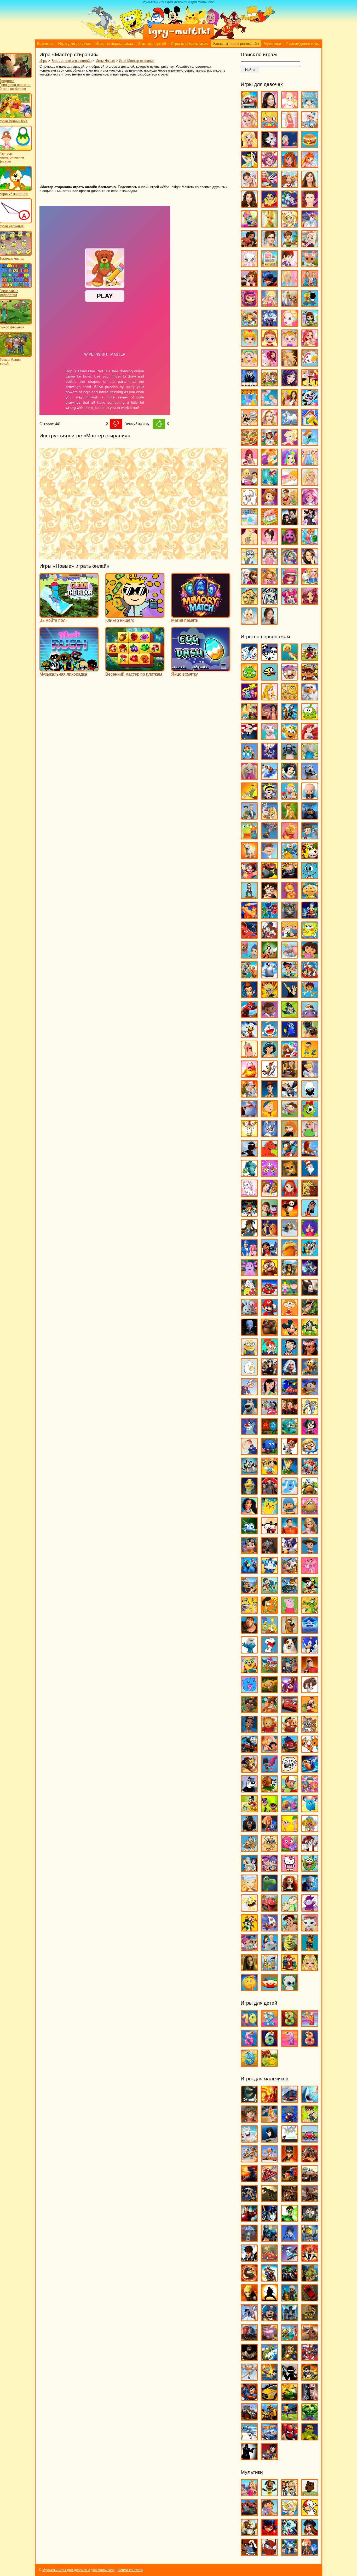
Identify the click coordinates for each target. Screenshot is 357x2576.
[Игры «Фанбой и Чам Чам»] (269, 1810)
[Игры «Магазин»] (249, 324)
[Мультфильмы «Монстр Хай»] (290, 2534)
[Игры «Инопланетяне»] (249, 2239)
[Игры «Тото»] (290, 543)
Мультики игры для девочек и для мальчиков (78, 2570)
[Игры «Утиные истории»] (249, 1810)
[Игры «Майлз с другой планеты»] (310, 1274)
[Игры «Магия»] (269, 324)
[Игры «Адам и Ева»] (290, 698)
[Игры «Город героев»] (249, 936)
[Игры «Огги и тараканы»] (249, 1433)
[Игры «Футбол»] (290, 2418)
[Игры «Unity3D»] (249, 2100)
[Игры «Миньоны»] (249, 1353)
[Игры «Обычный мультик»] (310, 1413)
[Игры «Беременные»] (290, 126)
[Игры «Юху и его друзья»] (290, 1989)
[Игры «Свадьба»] (310, 483)
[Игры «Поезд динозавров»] (310, 1492)
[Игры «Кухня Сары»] (290, 265)
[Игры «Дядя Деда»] (249, 1055)
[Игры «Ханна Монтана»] (310, 563)
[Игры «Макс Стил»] (249, 2259)
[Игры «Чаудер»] (310, 1909)
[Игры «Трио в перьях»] (249, 1770)
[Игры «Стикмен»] (290, 2378)
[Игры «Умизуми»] (310, 1790)
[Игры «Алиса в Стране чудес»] (249, 718)
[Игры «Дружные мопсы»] (310, 1035)
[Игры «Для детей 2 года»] (269, 2025)
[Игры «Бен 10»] (310, 2120)
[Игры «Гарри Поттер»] (269, 897)
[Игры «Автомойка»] (249, 106)
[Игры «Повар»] (269, 443)
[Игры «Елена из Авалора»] (249, 245)
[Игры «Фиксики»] (269, 1830)
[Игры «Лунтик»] (249, 1274)
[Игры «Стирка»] (249, 523)
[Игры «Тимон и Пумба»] (290, 1730)
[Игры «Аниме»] (310, 106)
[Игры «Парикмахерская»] (269, 424)
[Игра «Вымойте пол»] (69, 615)
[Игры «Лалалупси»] (310, 265)
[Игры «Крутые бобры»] (310, 1194)
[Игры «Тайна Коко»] (290, 1691)
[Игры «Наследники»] (290, 384)
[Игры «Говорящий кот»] (290, 916)
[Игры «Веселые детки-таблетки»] (269, 166)
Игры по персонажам (114, 44)
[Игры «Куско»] (310, 1214)
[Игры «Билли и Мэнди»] (269, 797)
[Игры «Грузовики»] (290, 2180)
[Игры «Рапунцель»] (310, 1532)
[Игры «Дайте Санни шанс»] (310, 185)
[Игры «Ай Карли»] (269, 106)
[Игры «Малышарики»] (249, 1313)
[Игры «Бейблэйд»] (290, 2120)
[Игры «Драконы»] (310, 2200)
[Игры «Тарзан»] (269, 1711)
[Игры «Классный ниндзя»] (249, 1155)
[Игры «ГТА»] (310, 2180)
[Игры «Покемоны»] (269, 1512)
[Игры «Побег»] (290, 2319)
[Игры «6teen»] (290, 658)
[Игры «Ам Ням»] (310, 718)
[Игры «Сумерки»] (290, 523)
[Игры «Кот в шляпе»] (310, 1174)
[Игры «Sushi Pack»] (249, 698)
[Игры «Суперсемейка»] (310, 1671)
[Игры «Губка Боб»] (310, 936)
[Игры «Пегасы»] (290, 424)
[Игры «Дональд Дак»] (249, 1035)
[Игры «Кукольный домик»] (269, 265)
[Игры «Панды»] (310, 404)
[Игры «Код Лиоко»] (290, 2239)
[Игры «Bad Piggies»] (249, 678)
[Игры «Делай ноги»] (269, 976)
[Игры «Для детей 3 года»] (290, 2025)
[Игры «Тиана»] (249, 1730)
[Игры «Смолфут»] (310, 1631)
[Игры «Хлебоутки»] (310, 1869)
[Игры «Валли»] (310, 817)
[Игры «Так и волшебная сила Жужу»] (249, 1711)
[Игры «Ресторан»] (249, 483)
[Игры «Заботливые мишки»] (290, 1055)
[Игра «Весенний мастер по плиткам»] (135, 669)
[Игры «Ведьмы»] (249, 166)
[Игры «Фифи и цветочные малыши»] (310, 1830)
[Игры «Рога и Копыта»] (290, 1572)
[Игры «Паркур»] (249, 2319)
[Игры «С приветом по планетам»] (310, 1591)
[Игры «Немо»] (290, 1393)
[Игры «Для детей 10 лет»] (249, 2025)
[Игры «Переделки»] (310, 424)
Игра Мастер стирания (137, 61)
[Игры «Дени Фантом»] (249, 2200)
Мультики (272, 44)
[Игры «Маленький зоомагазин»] (310, 324)
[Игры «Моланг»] (249, 1373)
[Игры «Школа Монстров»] (269, 602)
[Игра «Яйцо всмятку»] (201, 669)
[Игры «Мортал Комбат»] (249, 2279)
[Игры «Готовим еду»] (290, 185)
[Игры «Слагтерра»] (269, 2378)
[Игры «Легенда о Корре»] (249, 1234)
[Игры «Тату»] (249, 543)
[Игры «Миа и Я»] (269, 364)
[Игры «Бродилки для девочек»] (290, 146)
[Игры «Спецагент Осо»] (249, 1671)
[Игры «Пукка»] (269, 1532)
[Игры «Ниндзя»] (269, 2299)
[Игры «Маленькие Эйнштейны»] (269, 1294)
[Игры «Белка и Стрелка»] (269, 777)
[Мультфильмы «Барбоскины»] (269, 2494)
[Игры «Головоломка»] (310, 916)
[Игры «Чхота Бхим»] (290, 1929)
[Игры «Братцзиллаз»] (269, 146)
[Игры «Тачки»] (290, 1711)
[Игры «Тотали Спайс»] (269, 1750)
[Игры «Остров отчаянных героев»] (310, 1433)
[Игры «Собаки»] (249, 503)
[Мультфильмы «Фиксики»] (310, 2553)
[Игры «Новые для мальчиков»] (290, 2299)
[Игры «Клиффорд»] (269, 1155)
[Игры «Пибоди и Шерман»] (290, 1452)
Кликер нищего (120, 620)
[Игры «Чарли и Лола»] (290, 1909)
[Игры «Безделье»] (269, 126)
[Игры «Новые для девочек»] (310, 384)
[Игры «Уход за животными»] (249, 563)
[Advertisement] (115, 131)
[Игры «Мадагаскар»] (290, 1274)
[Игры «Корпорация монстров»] (249, 1174)
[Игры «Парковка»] (310, 2299)
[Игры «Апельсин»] (290, 738)
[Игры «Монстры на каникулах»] (269, 1373)
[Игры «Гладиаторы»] (310, 2160)
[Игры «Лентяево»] (249, 1254)
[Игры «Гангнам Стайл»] (249, 897)
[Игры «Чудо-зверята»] (269, 1929)
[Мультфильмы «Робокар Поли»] (290, 2553)
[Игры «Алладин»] (269, 718)
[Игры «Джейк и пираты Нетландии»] (290, 976)
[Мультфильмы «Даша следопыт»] (269, 2514)
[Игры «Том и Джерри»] (310, 1730)
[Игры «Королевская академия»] (310, 245)
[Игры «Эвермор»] (249, 1969)
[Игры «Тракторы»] (249, 2418)
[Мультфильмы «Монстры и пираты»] (310, 2534)
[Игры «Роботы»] (290, 2339)
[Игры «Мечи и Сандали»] (290, 2259)
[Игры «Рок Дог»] (249, 1591)
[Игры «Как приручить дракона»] (290, 1095)
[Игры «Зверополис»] (269, 1075)
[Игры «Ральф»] (290, 1532)
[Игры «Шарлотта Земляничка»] (290, 582)
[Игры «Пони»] (310, 443)
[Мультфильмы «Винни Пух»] (310, 2494)
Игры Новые (105, 61)
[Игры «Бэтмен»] (269, 2140)
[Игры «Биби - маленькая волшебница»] (249, 797)
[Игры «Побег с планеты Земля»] (310, 1472)
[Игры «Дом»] (310, 1016)
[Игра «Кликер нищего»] (135, 615)
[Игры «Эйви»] (249, 622)
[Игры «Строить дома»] (269, 523)
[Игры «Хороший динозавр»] (269, 1889)
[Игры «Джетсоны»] (310, 976)
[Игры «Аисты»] (310, 698)
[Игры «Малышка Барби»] (249, 344)
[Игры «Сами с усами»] (249, 1611)
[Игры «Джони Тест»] (269, 996)
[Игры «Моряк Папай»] (249, 1393)
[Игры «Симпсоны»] (269, 1631)
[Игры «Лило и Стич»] (269, 1254)
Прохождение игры (303, 44)
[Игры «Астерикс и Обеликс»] (249, 758)
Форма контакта (130, 2570)
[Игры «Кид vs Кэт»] (290, 1115)
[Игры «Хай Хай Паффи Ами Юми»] (269, 1869)
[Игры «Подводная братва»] (249, 1492)
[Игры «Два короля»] (249, 976)
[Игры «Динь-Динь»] (269, 225)
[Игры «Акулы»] (310, 2100)
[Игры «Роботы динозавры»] (310, 2339)
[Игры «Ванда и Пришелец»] (249, 837)
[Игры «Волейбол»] (249, 2160)
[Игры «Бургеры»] (310, 146)
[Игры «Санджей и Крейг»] (269, 1611)
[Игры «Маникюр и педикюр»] (249, 364)
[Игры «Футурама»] (249, 1869)
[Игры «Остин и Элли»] (290, 404)
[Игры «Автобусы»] (290, 2100)
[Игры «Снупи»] (269, 1651)
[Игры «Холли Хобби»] (249, 1889)
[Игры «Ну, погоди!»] (269, 1413)
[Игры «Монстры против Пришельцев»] (290, 1373)
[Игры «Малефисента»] (310, 1294)
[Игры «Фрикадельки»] (310, 1850)
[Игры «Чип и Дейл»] (249, 1929)
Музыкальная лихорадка (63, 674)
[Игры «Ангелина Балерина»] (269, 738)
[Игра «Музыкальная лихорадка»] (69, 669)
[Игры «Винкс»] (310, 166)
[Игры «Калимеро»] (310, 1095)
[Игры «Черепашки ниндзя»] (310, 2438)
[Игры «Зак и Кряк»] (310, 1055)
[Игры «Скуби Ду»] (290, 1631)
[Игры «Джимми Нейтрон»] (249, 996)
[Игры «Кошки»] (249, 265)
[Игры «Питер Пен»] (290, 1472)
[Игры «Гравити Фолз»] (269, 936)
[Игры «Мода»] (290, 364)
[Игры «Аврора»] (269, 698)
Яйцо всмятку (185, 674)
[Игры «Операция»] (269, 404)
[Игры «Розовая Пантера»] (310, 1572)
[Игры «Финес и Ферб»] (290, 1830)
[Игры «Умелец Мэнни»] (290, 1790)
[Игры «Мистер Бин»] (290, 1353)
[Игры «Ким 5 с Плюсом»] (290, 1135)
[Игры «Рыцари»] (290, 2359)
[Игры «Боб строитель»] (290, 797)
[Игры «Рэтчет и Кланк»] (290, 1591)
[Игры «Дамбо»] (290, 956)
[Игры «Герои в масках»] (269, 916)
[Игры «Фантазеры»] (290, 1810)
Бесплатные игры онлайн (236, 44)
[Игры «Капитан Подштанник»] (249, 1115)
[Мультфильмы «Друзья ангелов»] (290, 2514)
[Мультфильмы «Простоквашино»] (269, 2553)
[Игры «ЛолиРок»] (269, 304)
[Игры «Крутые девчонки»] (249, 1214)
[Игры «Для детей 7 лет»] (290, 2044)
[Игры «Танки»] (290, 2398)
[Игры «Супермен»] (249, 2398)
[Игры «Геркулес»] (249, 916)
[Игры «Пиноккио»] (269, 1472)
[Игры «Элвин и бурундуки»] (290, 1969)
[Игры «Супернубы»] (290, 1671)
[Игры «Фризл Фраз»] (290, 1850)
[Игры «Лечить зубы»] (290, 285)
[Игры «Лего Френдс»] (249, 285)
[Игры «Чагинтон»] (269, 1909)
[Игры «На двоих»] (269, 384)
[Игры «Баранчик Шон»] (290, 758)
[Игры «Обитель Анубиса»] (290, 1413)
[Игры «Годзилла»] (249, 2180)
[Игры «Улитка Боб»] (269, 1790)
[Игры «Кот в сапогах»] (290, 1174)
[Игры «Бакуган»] (249, 2120)
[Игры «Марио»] (269, 1313)
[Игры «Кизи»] (310, 1115)
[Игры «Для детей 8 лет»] (310, 2044)
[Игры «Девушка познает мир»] (249, 205)
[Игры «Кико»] (269, 1135)
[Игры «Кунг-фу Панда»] (290, 1214)
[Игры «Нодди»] (310, 1393)
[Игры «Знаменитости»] (269, 245)
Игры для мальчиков (189, 44)
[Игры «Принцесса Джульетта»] (290, 463)
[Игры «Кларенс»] (310, 1135)
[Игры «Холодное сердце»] (249, 582)
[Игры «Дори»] (290, 1035)
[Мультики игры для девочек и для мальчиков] (179, 38)
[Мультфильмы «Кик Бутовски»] (310, 2514)
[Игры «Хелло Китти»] (290, 1869)
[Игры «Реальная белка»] (290, 1552)
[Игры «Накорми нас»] (310, 2279)
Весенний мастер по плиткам (134, 674)
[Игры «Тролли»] (269, 1770)
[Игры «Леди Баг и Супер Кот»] (269, 285)
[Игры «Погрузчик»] (310, 2319)
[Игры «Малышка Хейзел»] (290, 344)
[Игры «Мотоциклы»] (269, 2279)
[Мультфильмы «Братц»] (290, 2494)
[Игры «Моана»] (310, 1353)
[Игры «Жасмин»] (269, 1055)
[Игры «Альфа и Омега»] (290, 718)
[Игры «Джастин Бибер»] (310, 205)
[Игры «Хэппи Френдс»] (249, 1909)
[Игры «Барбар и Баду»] (310, 758)
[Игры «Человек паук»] (290, 2438)
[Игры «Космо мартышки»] (269, 1174)
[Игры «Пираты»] (269, 2319)
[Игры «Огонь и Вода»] (269, 1433)
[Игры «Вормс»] (269, 2160)
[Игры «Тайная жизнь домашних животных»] (310, 1691)
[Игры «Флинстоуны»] (249, 1850)
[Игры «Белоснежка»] (290, 777)
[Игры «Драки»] (290, 2200)
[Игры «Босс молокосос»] (310, 797)
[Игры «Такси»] (269, 2398)
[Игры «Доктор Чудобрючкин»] (290, 1016)
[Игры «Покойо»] (290, 1512)
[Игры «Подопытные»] (269, 1492)
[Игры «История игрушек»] (269, 1095)
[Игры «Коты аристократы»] (249, 1194)
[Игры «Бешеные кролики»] (249, 2140)
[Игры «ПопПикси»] (249, 463)
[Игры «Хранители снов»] (310, 1889)
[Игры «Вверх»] (269, 837)
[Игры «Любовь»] (310, 304)
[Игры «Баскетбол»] (269, 2120)
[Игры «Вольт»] (249, 857)
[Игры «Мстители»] (290, 2279)
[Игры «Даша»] (310, 956)
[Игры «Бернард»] (310, 777)
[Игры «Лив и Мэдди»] (310, 285)
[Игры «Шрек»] (290, 1949)
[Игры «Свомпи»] (310, 1611)
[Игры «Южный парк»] (269, 1989)
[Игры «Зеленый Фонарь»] (290, 2220)
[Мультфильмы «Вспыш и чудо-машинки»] (249, 2514)
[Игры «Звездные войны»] (269, 2220)
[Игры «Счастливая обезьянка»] (269, 1691)
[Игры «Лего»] (310, 2239)
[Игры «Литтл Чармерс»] (249, 304)
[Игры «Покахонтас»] (249, 1512)
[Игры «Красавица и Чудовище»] (269, 1194)
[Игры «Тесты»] (269, 543)
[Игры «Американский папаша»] (249, 738)
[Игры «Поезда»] (249, 2339)
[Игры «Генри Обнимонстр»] (310, 897)
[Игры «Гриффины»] (290, 936)
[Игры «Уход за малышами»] (269, 563)
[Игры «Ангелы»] (290, 106)
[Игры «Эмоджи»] (249, 1989)
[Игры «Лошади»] (290, 304)
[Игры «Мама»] (310, 344)
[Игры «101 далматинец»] (249, 658)
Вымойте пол (52, 620)
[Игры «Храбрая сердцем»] (290, 1889)
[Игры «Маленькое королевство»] (290, 1294)
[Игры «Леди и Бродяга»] (269, 1234)
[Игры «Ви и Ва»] (290, 166)
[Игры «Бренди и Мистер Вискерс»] (269, 817)
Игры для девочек (74, 44)
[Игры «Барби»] (249, 126)
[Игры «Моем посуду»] (310, 364)
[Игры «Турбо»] (310, 1770)
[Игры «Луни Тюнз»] (310, 1254)
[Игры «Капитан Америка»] (269, 2239)
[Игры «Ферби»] (310, 1810)
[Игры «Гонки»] (269, 2180)
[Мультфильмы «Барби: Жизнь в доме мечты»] (249, 2494)
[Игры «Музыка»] (249, 384)
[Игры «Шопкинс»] (290, 602)
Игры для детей (152, 44)
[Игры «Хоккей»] (249, 2438)
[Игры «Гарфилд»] (290, 897)
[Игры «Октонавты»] (290, 1433)
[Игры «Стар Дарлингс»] (310, 503)
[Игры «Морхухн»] (310, 1373)
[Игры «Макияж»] (290, 324)
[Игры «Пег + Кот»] (249, 1452)
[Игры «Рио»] (249, 1572)
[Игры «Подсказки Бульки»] (290, 1492)
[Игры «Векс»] (290, 2140)
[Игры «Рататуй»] (269, 1552)
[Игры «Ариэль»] (310, 738)
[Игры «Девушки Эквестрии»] (290, 205)
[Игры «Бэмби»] (290, 817)
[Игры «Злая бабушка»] (290, 1075)
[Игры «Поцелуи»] (269, 463)
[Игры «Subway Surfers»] (310, 678)
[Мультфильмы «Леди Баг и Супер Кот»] (269, 2534)
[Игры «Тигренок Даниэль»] (269, 1730)
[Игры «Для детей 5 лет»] (249, 2044)
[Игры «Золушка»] (310, 1075)
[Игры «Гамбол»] (310, 877)
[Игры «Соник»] (310, 1651)
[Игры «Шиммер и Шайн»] (249, 1949)
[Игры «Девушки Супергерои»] (269, 205)
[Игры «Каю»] (269, 1115)
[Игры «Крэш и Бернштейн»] (269, 1214)
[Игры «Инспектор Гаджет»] (249, 1095)
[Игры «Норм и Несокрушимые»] (249, 1413)
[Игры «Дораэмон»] (269, 1035)
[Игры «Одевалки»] (249, 404)
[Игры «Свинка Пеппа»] (290, 1611)
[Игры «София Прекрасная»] (269, 503)
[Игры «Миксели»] (310, 1333)
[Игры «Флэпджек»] (269, 1850)
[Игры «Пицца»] (249, 443)
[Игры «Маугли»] (310, 1313)
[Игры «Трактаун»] (290, 1750)
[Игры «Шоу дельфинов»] (269, 1949)
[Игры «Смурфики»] (249, 1651)
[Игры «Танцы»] (310, 523)
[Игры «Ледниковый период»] (290, 1234)
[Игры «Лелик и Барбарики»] (310, 1234)
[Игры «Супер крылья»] (269, 1671)
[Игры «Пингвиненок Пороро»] (310, 1452)
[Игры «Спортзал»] (290, 503)
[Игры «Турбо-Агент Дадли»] (249, 1790)
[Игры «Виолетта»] (249, 185)
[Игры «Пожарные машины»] (269, 2339)
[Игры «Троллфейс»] (290, 1770)
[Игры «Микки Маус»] (290, 1333)
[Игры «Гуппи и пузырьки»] (249, 956)
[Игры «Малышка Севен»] (269, 344)
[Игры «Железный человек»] (249, 2220)
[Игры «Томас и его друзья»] (249, 1750)
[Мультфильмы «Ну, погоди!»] (249, 2553)
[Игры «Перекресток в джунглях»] (269, 1452)
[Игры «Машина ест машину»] (269, 2259)
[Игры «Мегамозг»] (249, 1333)
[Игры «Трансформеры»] (269, 2418)
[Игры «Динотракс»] (249, 1016)
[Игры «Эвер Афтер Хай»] (310, 602)
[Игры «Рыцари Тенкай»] (310, 2359)
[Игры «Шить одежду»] (310, 582)
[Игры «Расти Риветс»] (249, 1552)
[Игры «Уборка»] (310, 543)
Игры (43, 61)
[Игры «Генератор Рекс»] (290, 2160)
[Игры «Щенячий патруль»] (310, 1949)
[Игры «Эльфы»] (310, 1969)
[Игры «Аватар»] (269, 2100)
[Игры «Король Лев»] (310, 1155)
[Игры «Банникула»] (269, 758)
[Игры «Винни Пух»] (290, 837)
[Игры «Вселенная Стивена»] (249, 877)
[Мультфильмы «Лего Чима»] (249, 2534)
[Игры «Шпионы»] (249, 2458)
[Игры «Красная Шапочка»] (290, 1194)
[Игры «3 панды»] (269, 658)
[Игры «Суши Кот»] (249, 1691)
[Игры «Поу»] (310, 1512)
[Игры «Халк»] (310, 2418)
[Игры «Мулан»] (269, 1393)
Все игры (45, 44)
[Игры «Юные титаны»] (269, 2458)
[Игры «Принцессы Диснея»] (310, 463)
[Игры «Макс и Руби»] (249, 1294)
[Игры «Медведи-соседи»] (269, 1333)
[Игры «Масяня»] (290, 1313)
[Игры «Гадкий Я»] (290, 877)
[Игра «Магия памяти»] (201, 615)
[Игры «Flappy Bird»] (269, 678)
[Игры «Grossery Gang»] (290, 678)
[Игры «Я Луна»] (269, 622)
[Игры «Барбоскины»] (249, 777)
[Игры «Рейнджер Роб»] (310, 1552)
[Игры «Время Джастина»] (269, 857)
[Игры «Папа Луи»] (249, 424)
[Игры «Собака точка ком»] (290, 1651)
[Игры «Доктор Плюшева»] (269, 1016)
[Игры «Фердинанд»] (249, 1830)
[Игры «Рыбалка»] (269, 2359)
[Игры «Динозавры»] (269, 2200)
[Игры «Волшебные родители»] (310, 837)
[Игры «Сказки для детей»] (269, 2064)
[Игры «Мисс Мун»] (269, 1353)
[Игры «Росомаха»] (249, 2359)
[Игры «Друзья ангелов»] (290, 225)
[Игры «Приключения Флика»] (249, 1532)
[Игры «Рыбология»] (269, 1591)
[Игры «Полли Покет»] (290, 443)
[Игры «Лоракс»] (290, 1254)
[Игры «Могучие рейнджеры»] (310, 2259)
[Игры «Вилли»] (310, 2140)
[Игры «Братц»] (249, 146)
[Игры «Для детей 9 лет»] (249, 2064)
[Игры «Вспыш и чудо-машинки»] (269, 877)
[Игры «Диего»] (310, 996)
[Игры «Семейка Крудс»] (249, 1631)
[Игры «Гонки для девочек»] (269, 185)
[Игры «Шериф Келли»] (310, 1929)
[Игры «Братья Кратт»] (249, 817)
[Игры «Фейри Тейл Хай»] (290, 563)
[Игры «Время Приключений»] (290, 857)
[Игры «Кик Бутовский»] (249, 1135)
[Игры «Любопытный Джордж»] (269, 1274)
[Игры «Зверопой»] (249, 1075)
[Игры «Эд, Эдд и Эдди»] (269, 1969)
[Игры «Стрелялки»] (310, 2378)
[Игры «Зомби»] (310, 2220)
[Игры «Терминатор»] (310, 2398)
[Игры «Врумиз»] (310, 857)
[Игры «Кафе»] (290, 245)
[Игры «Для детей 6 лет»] (269, 2044)
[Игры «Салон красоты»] (290, 483)
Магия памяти (185, 620)
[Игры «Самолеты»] (249, 2378)
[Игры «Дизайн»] (249, 225)
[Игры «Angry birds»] (310, 658)
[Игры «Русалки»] (269, 483)
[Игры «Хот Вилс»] (269, 2438)
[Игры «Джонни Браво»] (290, 996)
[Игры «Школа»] (249, 602)
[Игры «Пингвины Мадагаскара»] (249, 1472)
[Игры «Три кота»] (310, 1750)
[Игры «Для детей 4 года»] (310, 2025)
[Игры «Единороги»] (310, 225)
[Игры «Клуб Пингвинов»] (290, 1155)
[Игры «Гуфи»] (269, 956)
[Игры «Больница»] (310, 126)
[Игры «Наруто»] (249, 2299)
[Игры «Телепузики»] (310, 1711)
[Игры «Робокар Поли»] (269, 1572)
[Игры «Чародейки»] (269, 582)
